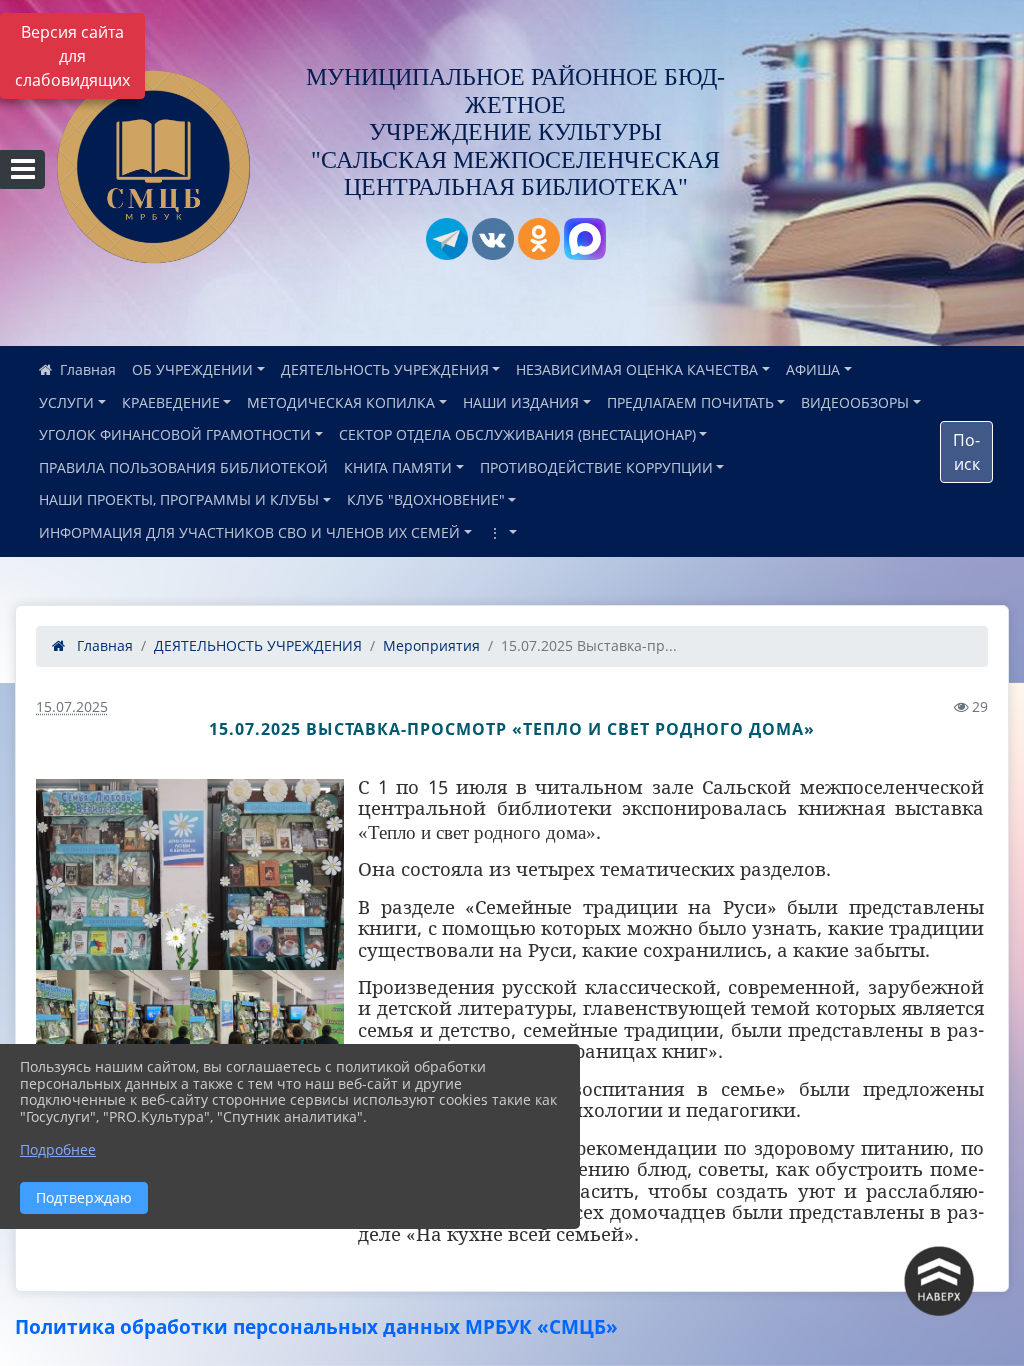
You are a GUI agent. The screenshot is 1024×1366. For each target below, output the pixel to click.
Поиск (966, 452)
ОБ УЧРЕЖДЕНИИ (192, 369)
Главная (103, 645)
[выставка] (267, 1028)
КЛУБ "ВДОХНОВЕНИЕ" (426, 499)
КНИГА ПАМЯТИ (398, 467)
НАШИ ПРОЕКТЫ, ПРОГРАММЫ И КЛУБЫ (179, 499)
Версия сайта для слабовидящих (72, 56)
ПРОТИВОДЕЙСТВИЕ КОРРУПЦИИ (596, 467)
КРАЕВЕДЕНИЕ (171, 402)
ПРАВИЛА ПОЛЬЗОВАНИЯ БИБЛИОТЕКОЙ (183, 467)
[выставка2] (190, 874)
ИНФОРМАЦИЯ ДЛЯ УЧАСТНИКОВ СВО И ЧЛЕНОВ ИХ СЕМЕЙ (249, 532)
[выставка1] (113, 1028)
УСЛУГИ (66, 402)
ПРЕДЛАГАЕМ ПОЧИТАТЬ (690, 402)
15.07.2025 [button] (72, 706)
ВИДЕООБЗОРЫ (855, 402)
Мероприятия (431, 645)
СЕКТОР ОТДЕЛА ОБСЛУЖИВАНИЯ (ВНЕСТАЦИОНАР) (517, 434)
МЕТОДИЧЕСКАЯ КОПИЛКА (341, 402)
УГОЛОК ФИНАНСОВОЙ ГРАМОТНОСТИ (175, 434)
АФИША (813, 369)
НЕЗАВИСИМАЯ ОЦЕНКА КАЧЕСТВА (637, 369)
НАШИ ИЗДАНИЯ (521, 402)
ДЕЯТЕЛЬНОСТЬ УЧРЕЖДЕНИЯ (385, 369)
